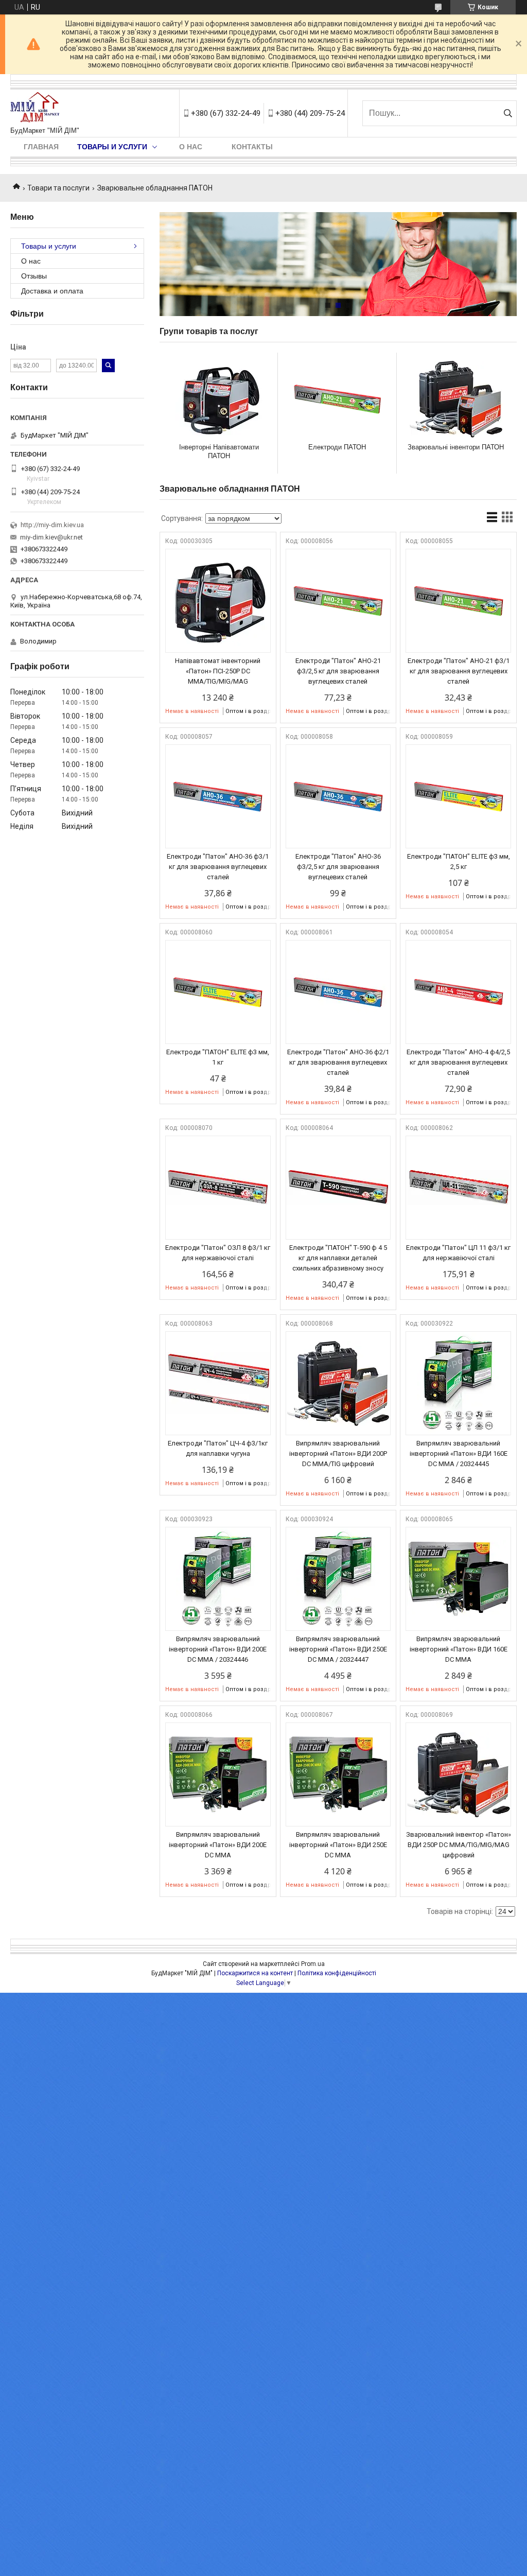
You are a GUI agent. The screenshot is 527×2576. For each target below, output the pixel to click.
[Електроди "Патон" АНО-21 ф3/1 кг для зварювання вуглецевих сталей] (458, 601)
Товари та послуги (58, 188)
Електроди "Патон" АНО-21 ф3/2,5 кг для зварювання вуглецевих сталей (338, 671)
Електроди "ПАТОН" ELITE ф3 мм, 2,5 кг (459, 861)
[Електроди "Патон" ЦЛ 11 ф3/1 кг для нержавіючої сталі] (458, 1188)
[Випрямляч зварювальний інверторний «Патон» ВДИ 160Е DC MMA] (458, 1579)
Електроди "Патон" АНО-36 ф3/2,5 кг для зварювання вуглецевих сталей (338, 867)
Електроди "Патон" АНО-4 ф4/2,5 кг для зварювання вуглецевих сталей (458, 1062)
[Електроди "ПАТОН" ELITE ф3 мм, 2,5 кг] (458, 796)
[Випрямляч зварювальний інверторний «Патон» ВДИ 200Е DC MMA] (218, 1774)
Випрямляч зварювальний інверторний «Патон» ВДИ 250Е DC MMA (338, 1845)
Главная (41, 147)
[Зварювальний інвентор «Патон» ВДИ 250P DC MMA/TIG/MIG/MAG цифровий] (458, 1774)
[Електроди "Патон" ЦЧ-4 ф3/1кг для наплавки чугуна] (218, 1383)
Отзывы (34, 276)
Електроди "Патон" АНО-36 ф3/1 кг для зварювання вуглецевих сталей (218, 867)
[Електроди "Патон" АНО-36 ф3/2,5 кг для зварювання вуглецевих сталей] (338, 796)
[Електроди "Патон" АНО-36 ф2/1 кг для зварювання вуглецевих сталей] (338, 992)
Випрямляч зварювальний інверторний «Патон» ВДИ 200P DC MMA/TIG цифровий (338, 1454)
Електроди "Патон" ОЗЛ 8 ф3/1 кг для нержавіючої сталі (218, 1253)
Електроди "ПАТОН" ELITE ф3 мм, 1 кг (218, 1057)
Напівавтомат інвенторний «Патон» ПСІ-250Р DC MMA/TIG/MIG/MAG (218, 671)
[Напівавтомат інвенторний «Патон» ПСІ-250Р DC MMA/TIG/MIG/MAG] (218, 601)
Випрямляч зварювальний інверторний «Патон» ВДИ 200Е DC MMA (218, 1845)
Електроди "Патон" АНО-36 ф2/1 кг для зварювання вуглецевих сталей (338, 1062)
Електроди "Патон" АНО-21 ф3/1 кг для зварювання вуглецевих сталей (459, 671)
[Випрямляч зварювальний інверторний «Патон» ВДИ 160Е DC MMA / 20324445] (458, 1383)
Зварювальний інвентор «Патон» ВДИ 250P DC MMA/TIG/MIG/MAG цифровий (459, 1845)
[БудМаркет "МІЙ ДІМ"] (37, 108)
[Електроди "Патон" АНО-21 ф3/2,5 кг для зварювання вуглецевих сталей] (338, 601)
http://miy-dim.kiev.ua (52, 525)
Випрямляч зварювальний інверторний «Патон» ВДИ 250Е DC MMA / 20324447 (338, 1649)
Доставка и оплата (52, 291)
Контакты (252, 147)
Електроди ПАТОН (337, 447)
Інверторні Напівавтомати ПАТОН (219, 451)
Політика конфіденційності (337, 1973)
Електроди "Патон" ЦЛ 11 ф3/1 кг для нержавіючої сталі (458, 1253)
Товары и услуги (112, 147)
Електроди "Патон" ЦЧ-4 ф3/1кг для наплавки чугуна (218, 1448)
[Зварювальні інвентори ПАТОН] (456, 399)
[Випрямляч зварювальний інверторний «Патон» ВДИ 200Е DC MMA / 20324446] (218, 1579)
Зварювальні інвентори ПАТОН (456, 447)
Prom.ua (313, 1964)
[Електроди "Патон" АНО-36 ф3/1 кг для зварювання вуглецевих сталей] (218, 796)
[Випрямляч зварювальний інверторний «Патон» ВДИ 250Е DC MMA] (338, 1774)
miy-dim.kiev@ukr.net (51, 537)
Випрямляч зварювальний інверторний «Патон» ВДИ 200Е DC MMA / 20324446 (218, 1649)
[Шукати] (508, 113)
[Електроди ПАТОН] (337, 399)
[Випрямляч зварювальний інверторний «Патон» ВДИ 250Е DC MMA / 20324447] (338, 1579)
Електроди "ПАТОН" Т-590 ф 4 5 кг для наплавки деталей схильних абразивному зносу (338, 1258)
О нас (191, 147)
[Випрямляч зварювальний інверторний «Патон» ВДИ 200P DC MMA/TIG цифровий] (338, 1383)
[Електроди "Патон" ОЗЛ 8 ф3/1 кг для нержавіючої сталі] (218, 1188)
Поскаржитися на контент (255, 1973)
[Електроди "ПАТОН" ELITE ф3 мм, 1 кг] (218, 992)
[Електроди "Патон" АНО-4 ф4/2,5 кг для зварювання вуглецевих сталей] (458, 992)
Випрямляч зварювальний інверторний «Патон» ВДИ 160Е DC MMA (459, 1649)
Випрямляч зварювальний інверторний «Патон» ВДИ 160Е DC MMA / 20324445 (459, 1454)
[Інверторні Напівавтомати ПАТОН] (219, 399)
